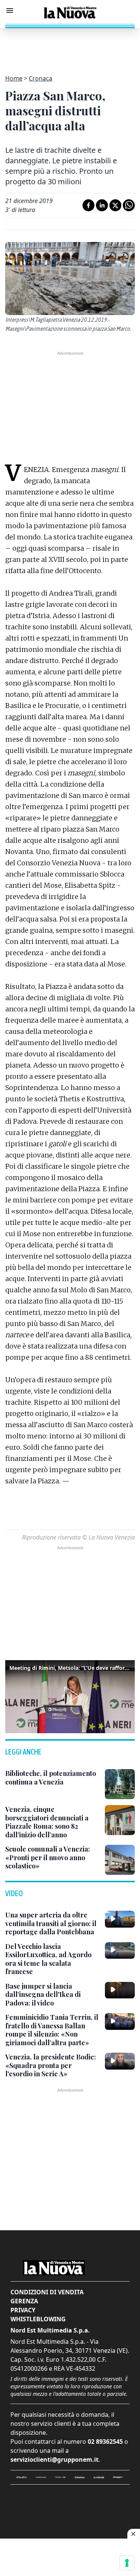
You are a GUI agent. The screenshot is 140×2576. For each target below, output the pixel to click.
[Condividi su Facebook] (88, 205)
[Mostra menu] (10, 10)
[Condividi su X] (115, 205)
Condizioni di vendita (47, 2292)
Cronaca (41, 78)
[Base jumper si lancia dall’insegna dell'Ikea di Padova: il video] (120, 1990)
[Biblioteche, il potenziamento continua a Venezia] (120, 1784)
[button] (70, 1696)
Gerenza (24, 2301)
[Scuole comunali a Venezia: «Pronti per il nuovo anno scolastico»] (120, 1860)
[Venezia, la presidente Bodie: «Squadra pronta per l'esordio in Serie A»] (120, 2061)
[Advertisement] (70, 47)
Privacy (23, 2310)
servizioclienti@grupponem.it (55, 2460)
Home (14, 78)
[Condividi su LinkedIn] (102, 205)
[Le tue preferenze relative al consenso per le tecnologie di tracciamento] (127, 2563)
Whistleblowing (38, 2319)
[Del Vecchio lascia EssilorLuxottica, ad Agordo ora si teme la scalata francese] (120, 1950)
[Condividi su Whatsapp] (129, 205)
